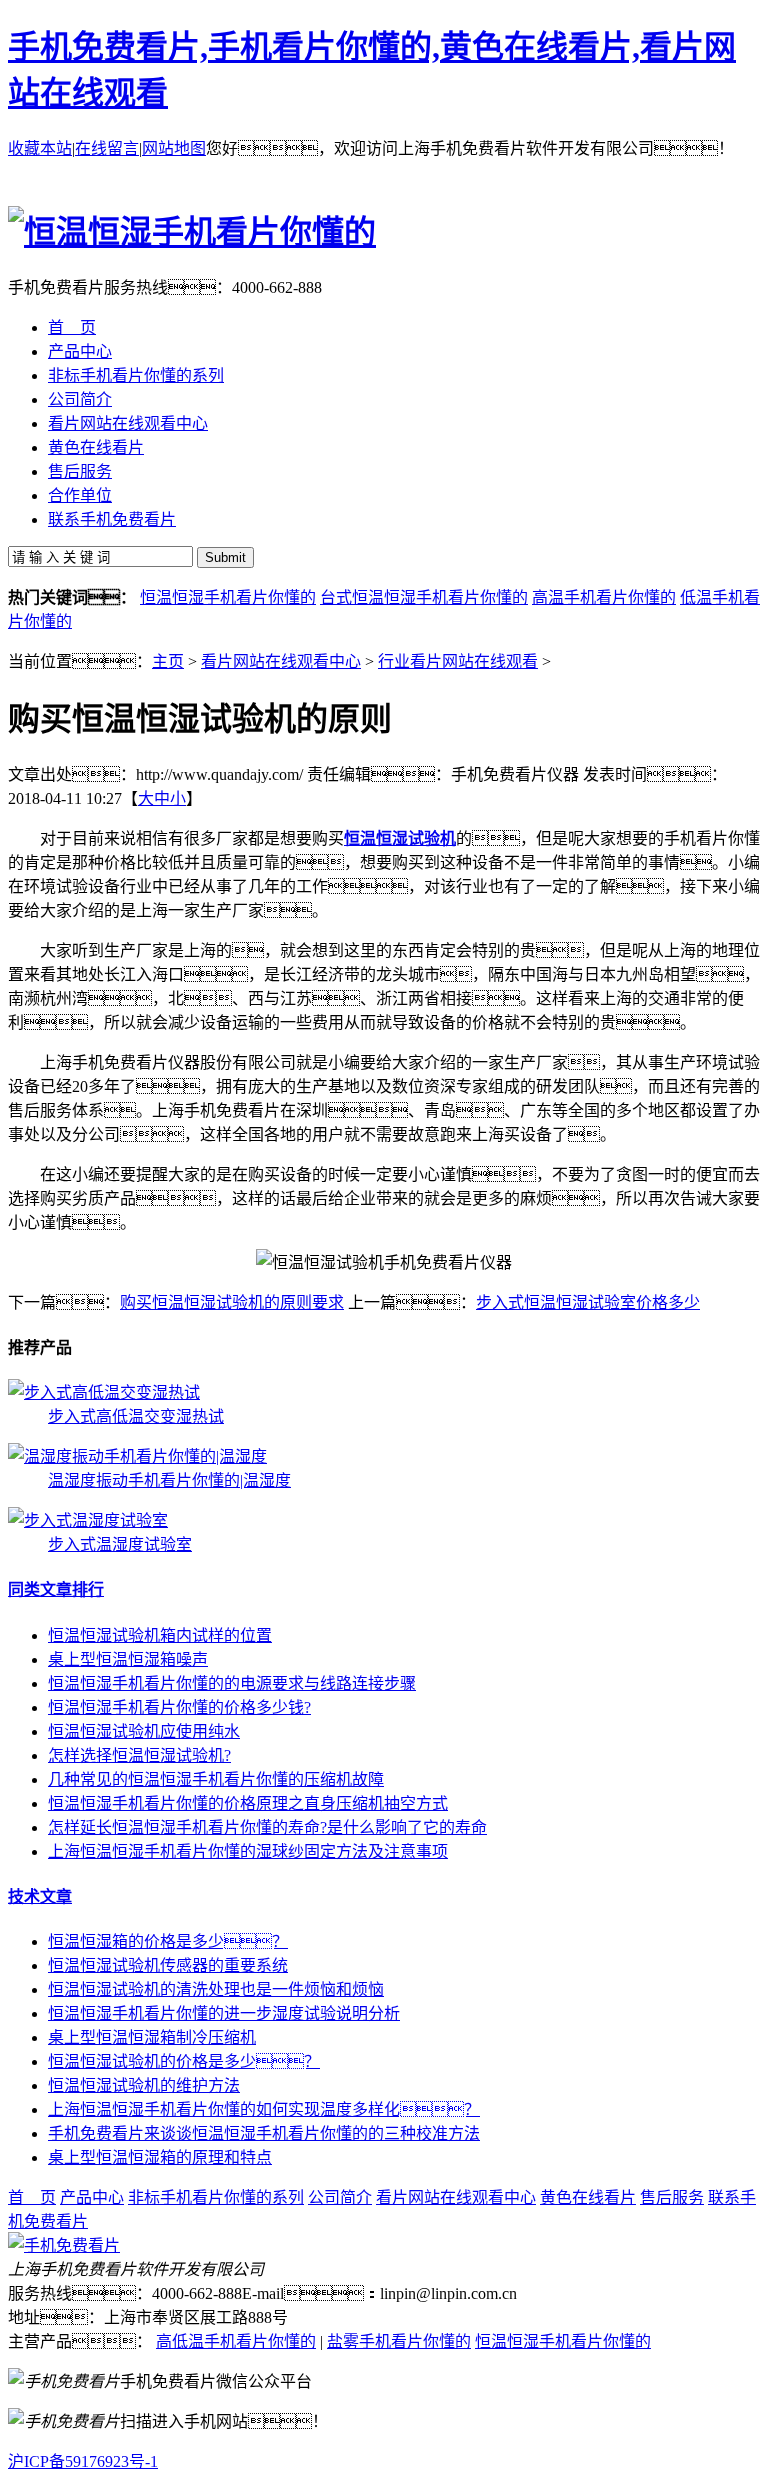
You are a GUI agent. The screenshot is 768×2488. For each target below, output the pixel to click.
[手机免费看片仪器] (64, 2245)
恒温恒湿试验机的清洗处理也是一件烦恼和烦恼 (216, 1989)
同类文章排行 (56, 1589)
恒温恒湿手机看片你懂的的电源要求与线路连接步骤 (232, 1683)
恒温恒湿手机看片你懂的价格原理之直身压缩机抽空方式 (248, 1803)
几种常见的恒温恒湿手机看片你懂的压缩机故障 (216, 1779)
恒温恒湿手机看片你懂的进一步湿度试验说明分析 (224, 2013)
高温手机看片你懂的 (604, 597)
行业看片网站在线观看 (458, 661)
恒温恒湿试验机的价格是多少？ (184, 2061)
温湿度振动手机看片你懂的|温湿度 (169, 1480)
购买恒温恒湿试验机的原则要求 (232, 1302)
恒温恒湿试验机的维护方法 (144, 2085)
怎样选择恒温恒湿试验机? (139, 1755)
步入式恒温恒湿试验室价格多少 (588, 1302)
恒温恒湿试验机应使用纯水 (144, 1731)
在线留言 (107, 148)
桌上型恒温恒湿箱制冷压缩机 (152, 2037)
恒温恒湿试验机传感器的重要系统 (168, 1965)
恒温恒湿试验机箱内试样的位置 (160, 1635)
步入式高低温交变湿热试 (136, 1416)
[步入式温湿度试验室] (88, 1520)
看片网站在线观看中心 (281, 661)
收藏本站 (40, 148)
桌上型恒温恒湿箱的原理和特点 (160, 2157)
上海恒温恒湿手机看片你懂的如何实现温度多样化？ (264, 2109)
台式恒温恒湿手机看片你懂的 (424, 597)
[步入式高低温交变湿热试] (104, 1392)
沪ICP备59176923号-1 (83, 2461)
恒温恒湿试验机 (400, 838)
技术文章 (40, 1896)
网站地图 (174, 148)
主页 (168, 661)
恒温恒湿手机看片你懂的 (228, 597)
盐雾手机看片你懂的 (399, 2341)
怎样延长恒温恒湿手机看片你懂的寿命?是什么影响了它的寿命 (267, 1827)
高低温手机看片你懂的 (236, 2341)
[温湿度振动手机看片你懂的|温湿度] (137, 1456)
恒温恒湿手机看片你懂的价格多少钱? (179, 1707)
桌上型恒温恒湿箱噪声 (128, 1659)
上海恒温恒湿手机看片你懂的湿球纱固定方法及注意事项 (248, 1851)
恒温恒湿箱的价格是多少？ (168, 1941)
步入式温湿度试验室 (120, 1544)
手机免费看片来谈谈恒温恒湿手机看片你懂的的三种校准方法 (264, 2133)
